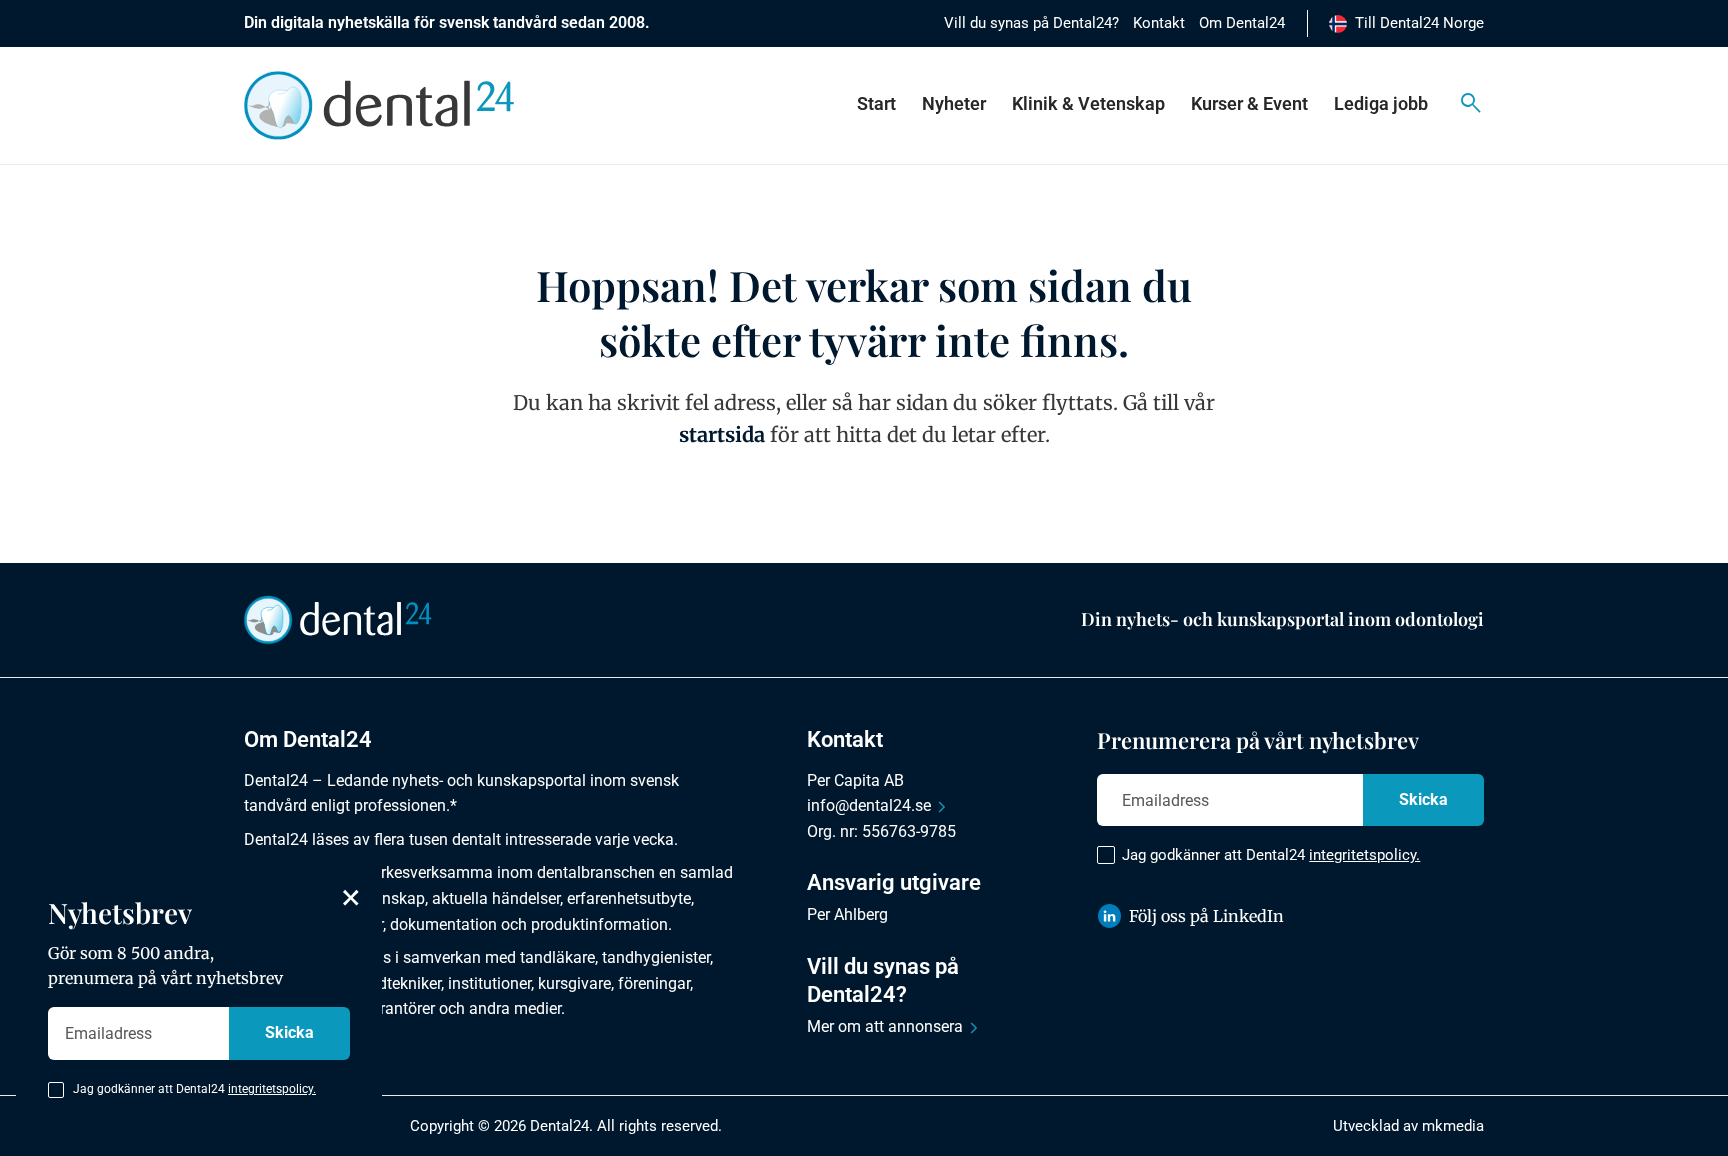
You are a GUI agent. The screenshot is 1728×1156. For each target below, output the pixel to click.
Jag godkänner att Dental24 (1271, 855)
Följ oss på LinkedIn (1206, 916)
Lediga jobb (1381, 103)
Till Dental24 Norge (1419, 23)
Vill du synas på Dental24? (1031, 23)
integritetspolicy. (1364, 855)
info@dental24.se (869, 805)
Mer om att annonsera (885, 1026)
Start (876, 103)
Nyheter (954, 103)
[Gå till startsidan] (338, 619)
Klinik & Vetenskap (1088, 103)
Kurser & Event (1249, 103)
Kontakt (1159, 23)
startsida (722, 434)
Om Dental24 (1242, 23)
